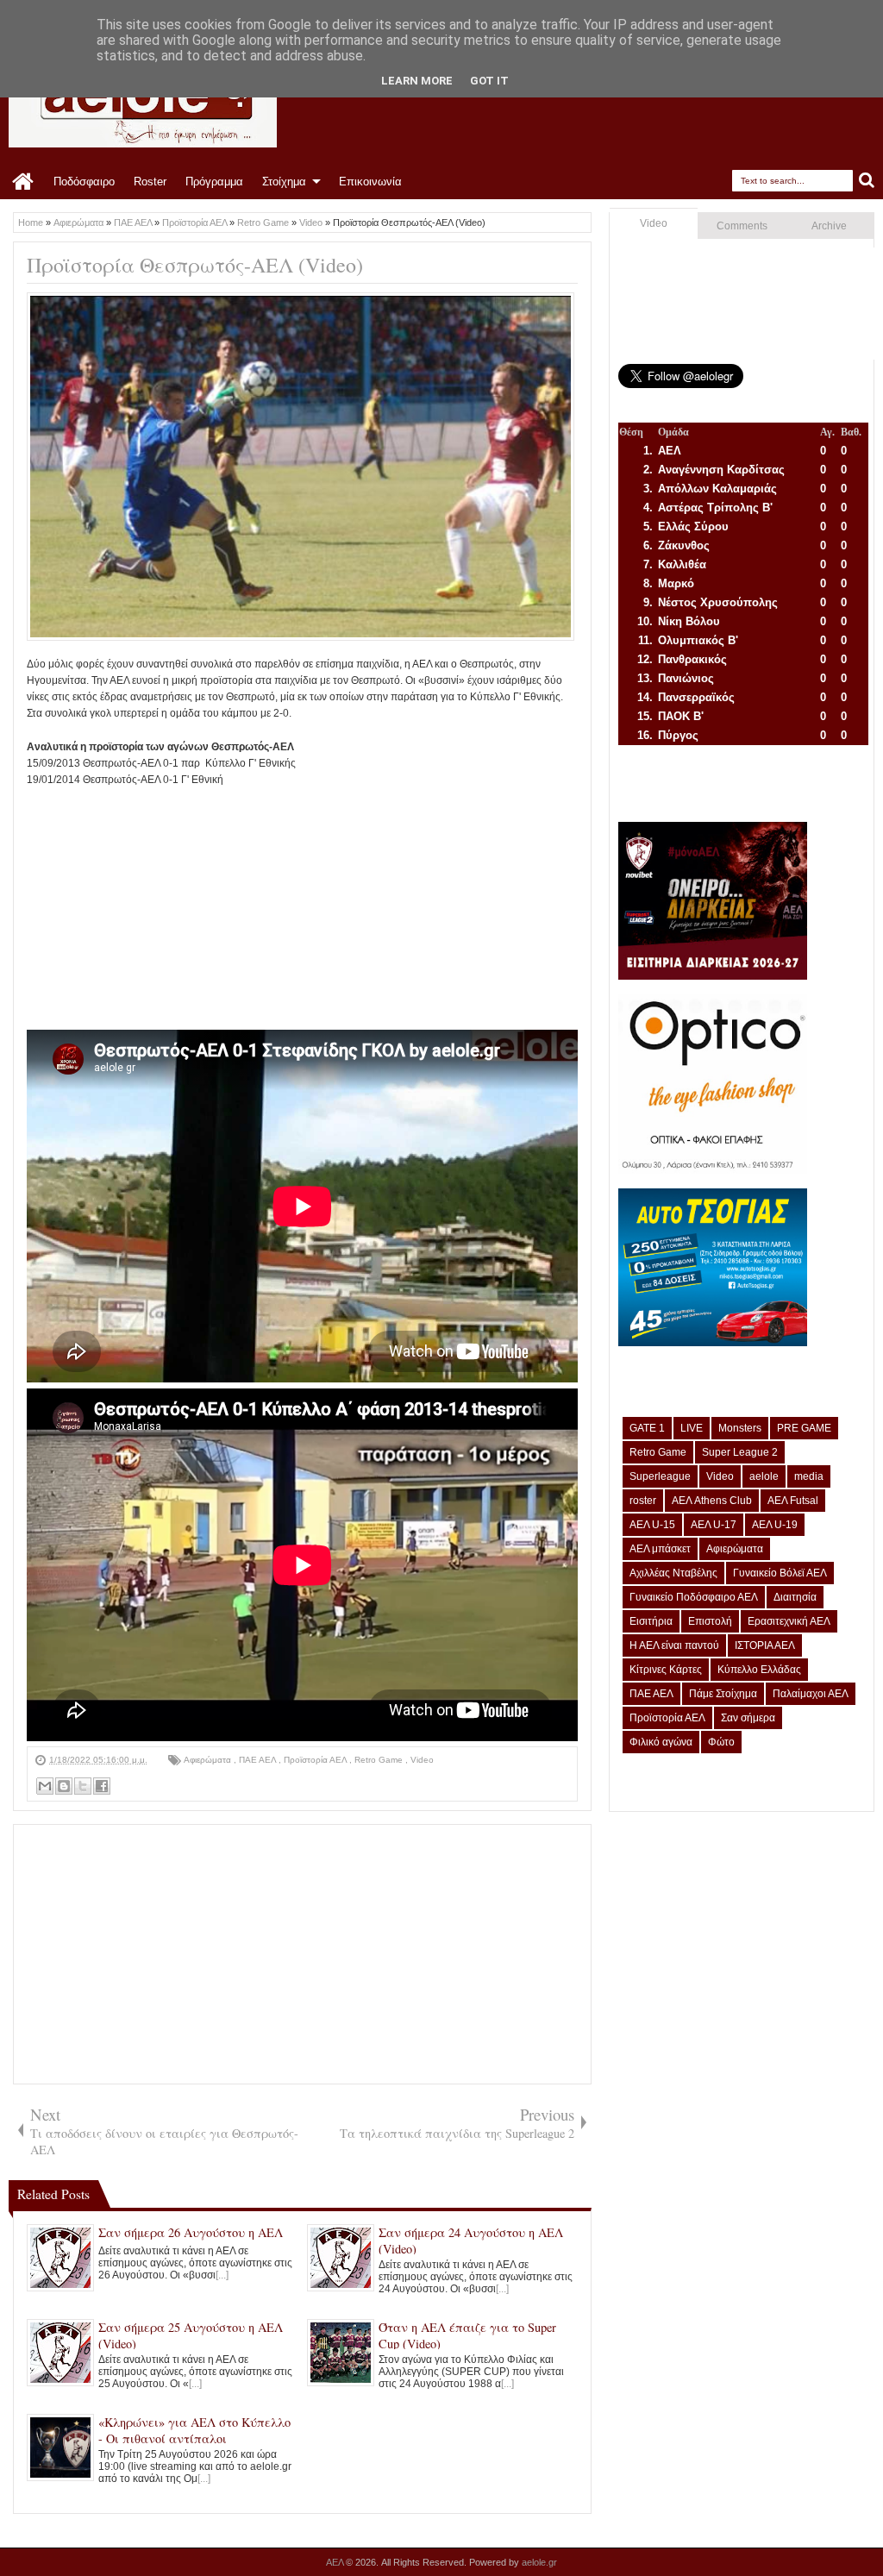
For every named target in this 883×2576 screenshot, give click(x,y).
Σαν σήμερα (748, 1718)
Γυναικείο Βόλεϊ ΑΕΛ (780, 1573)
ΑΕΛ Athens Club (712, 1501)
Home (24, 182)
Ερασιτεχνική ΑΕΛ (789, 1621)
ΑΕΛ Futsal (793, 1501)
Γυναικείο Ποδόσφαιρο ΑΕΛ (694, 1597)
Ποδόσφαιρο (84, 182)
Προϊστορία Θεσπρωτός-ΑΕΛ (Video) (195, 265)
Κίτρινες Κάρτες (666, 1670)
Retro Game (380, 1760)
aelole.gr (539, 2562)
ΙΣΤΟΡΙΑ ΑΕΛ (765, 1645)
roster (643, 1501)
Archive (829, 226)
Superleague (660, 1476)
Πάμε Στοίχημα (723, 1694)
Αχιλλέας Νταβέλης (673, 1573)
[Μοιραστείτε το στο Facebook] (102, 1786)
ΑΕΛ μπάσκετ (660, 1549)
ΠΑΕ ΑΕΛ (259, 1760)
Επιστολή (710, 1621)
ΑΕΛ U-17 (714, 1525)
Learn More (417, 81)
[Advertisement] (302, 909)
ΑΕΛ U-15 (652, 1525)
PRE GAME (804, 1428)
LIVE (692, 1428)
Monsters (740, 1428)
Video (422, 1760)
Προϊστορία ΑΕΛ (316, 1760)
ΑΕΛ (336, 2562)
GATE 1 (647, 1428)
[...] (222, 2275)
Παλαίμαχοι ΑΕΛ (811, 1694)
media (809, 1476)
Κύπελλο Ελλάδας (759, 1670)
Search (867, 181)
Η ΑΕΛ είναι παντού (674, 1645)
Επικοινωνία (370, 182)
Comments (742, 226)
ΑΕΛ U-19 (775, 1525)
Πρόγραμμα (214, 182)
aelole (764, 1476)
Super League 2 (740, 1452)
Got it (489, 81)
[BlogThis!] (64, 1786)
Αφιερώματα (209, 1760)
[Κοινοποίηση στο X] (83, 1786)
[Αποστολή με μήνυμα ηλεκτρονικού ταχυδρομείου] (45, 1786)
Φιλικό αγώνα (661, 1742)
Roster (150, 182)
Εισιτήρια (651, 1621)
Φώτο (721, 1742)
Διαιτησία (795, 1597)
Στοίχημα (284, 182)
